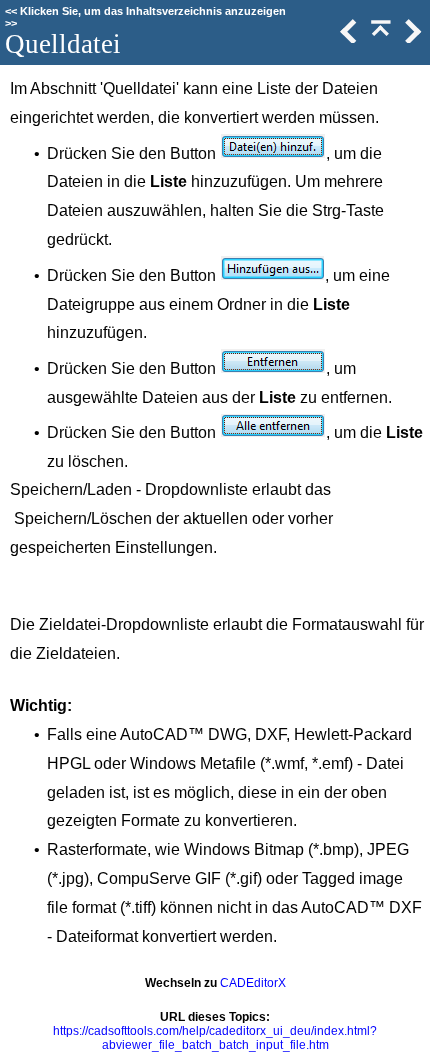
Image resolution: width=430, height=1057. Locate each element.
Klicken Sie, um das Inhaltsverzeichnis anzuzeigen (153, 11)
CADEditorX (253, 983)
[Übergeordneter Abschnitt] (379, 38)
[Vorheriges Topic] (347, 38)
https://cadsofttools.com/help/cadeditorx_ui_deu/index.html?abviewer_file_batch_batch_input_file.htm (215, 1038)
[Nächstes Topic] (411, 38)
